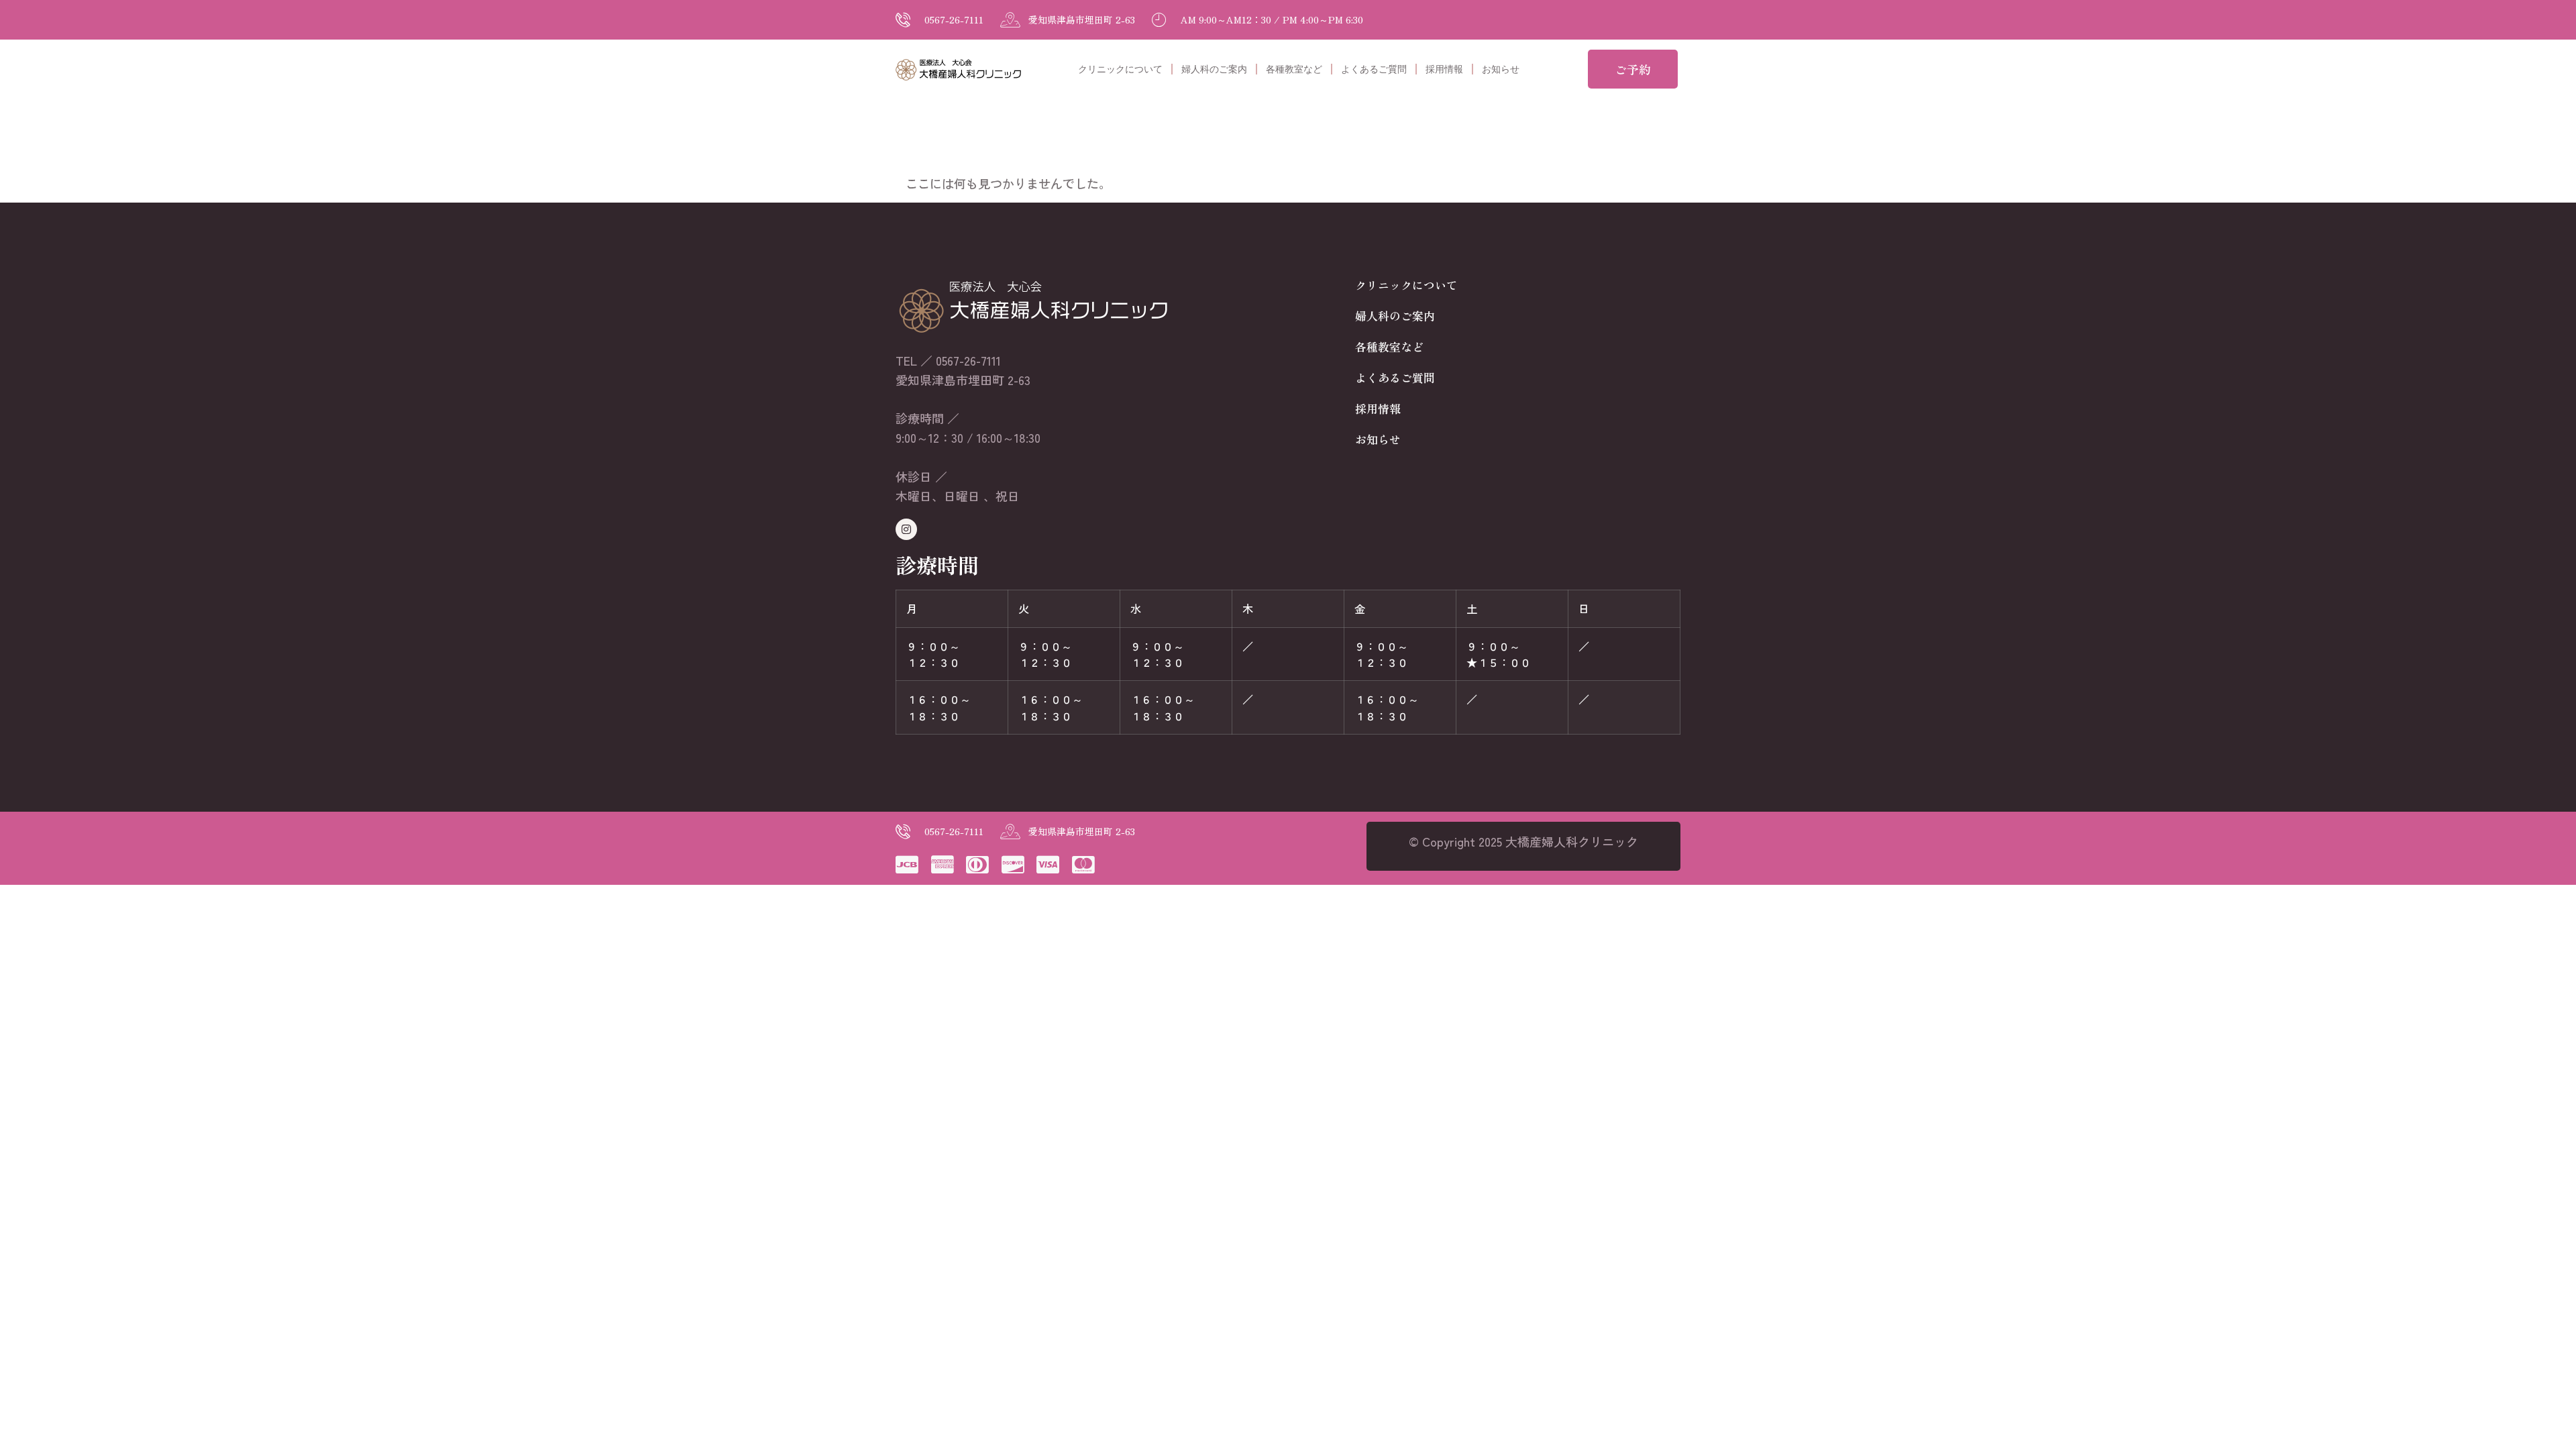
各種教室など (1294, 69)
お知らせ (1501, 69)
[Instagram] (906, 529)
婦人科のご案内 (1214, 69)
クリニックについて (1120, 69)
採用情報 (1444, 69)
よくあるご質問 (1374, 69)
